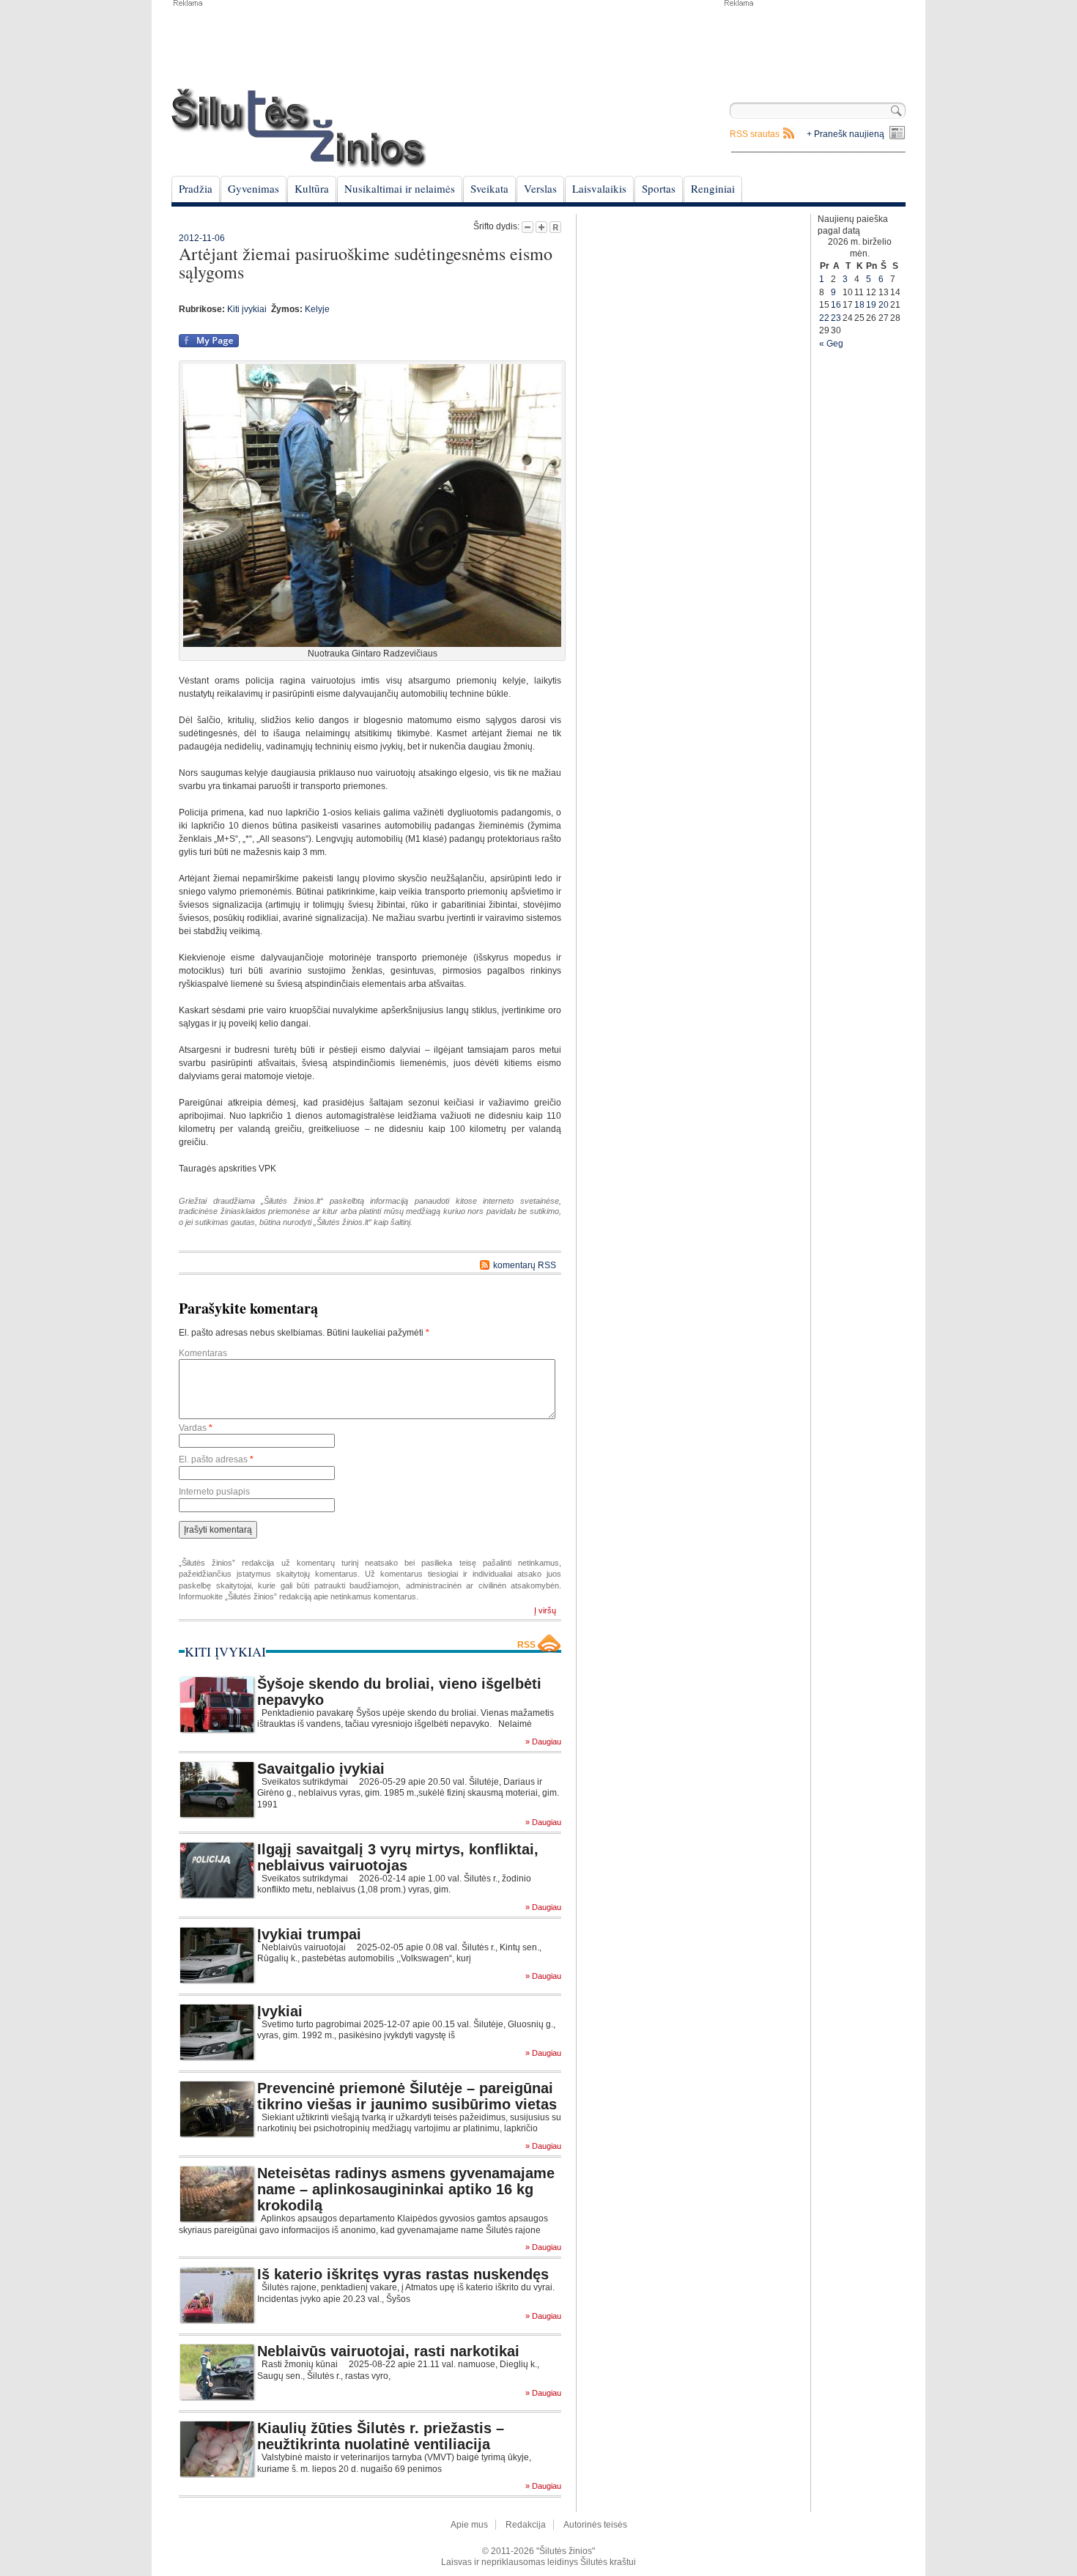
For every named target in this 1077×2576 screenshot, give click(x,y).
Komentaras (203, 1353)
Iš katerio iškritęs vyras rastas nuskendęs (403, 2274)
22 (824, 318)
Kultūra (312, 188)
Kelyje (317, 309)
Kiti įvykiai (247, 309)
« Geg (831, 344)
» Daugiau (543, 1742)
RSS (526, 1645)
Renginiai (713, 188)
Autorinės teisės (595, 2525)
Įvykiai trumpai (309, 1934)
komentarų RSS (525, 1265)
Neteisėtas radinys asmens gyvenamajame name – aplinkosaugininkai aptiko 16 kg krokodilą (406, 2189)
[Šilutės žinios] (299, 128)
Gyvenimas (253, 188)
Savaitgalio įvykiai (321, 1769)
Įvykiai (280, 2011)
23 (836, 318)
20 (884, 305)
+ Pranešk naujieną (845, 134)
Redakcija (526, 2525)
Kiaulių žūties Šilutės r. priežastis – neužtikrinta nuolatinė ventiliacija (381, 2436)
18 (859, 305)
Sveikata (489, 188)
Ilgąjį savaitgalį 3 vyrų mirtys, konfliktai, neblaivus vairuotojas (398, 1857)
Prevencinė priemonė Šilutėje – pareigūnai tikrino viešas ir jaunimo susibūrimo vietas (407, 2096)
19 (871, 305)
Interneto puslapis (214, 1492)
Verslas (540, 188)
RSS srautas (755, 134)
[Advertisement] (814, 44)
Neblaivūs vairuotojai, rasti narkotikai (388, 2351)
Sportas (659, 188)
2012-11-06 (202, 238)
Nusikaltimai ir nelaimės (400, 188)
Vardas (196, 1428)
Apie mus (469, 2525)
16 (836, 305)
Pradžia (196, 188)
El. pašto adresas (216, 1459)
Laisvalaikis (599, 188)
